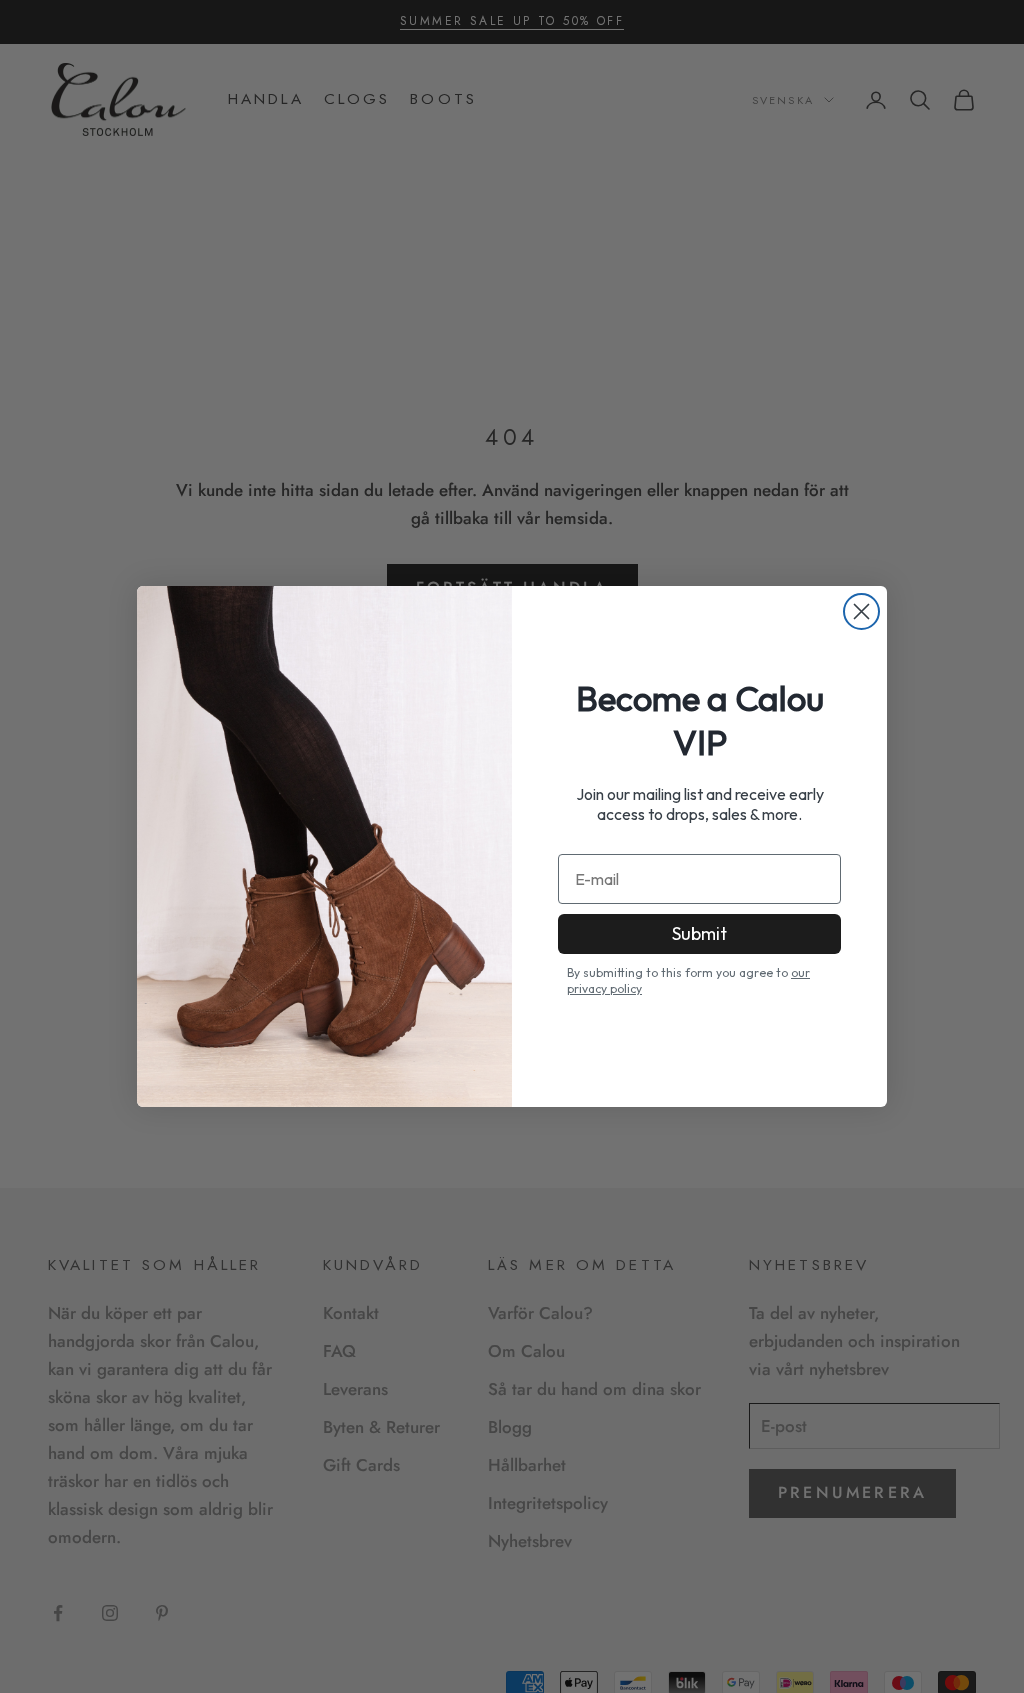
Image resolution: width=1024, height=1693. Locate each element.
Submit (699, 933)
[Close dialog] (861, 611)
